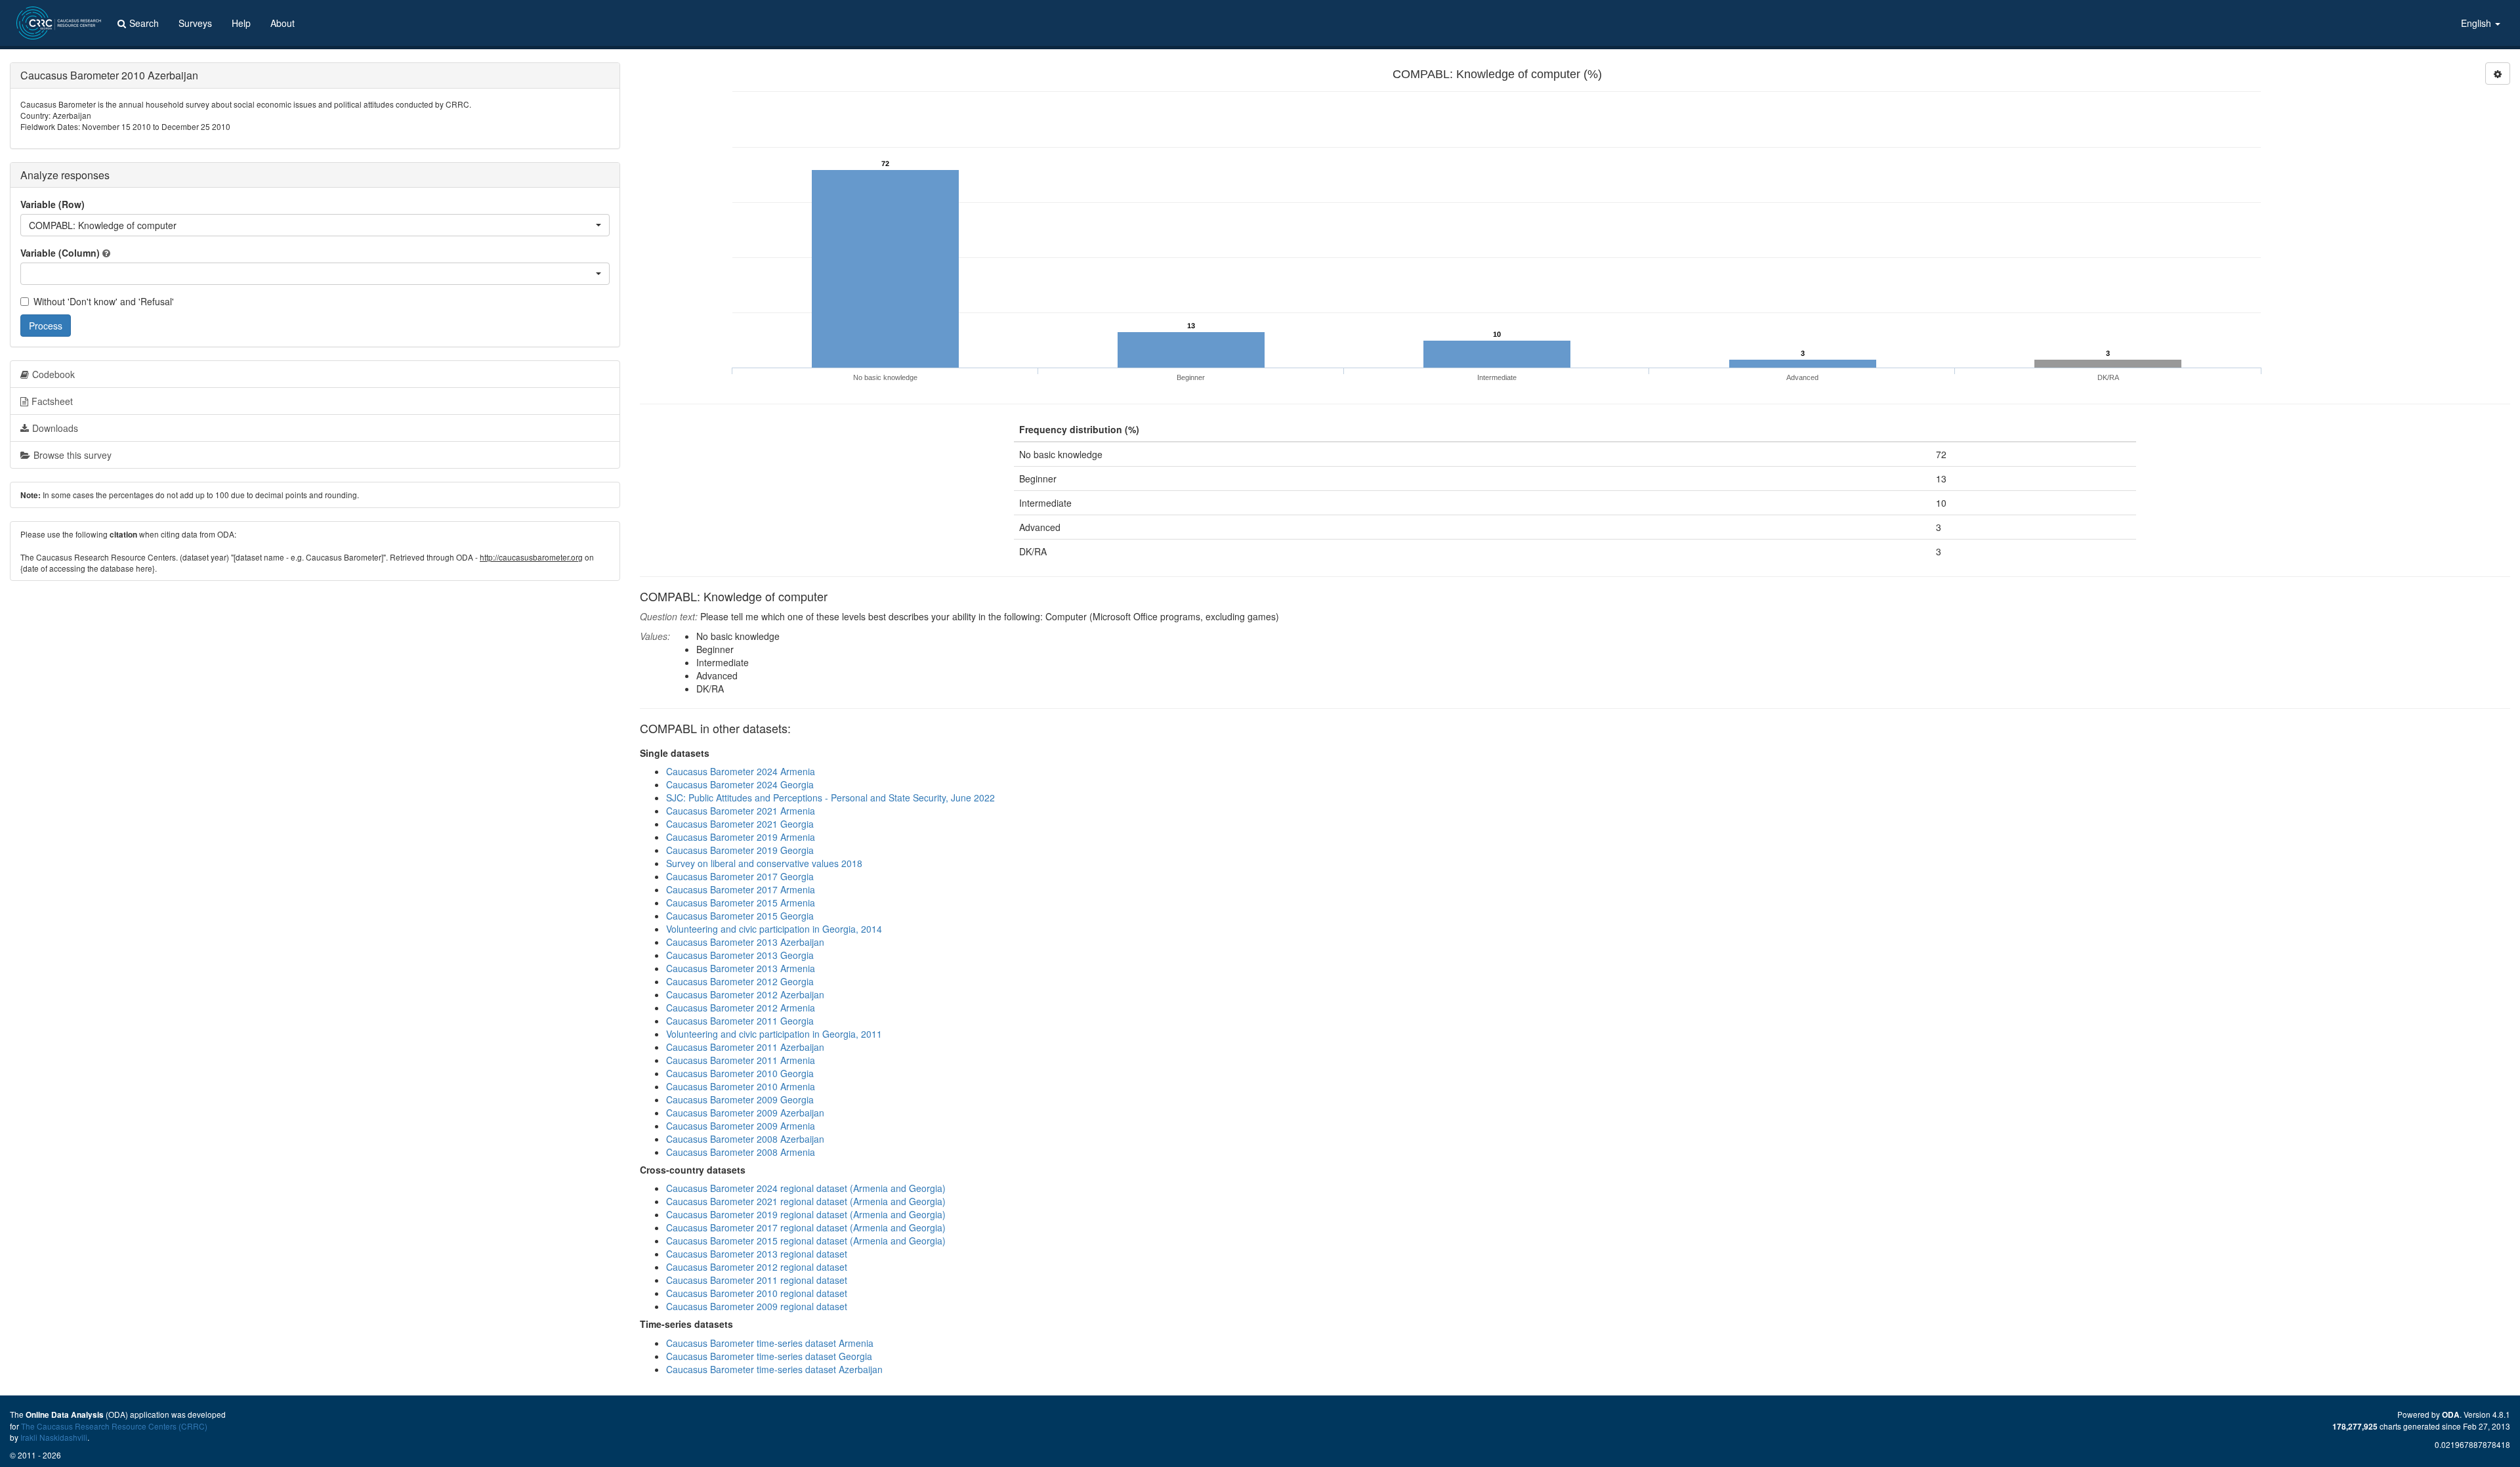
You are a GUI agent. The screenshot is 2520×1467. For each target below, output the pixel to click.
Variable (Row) (52, 204)
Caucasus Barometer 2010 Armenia (741, 1086)
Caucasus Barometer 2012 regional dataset (757, 1267)
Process (46, 326)
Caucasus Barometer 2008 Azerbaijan (745, 1139)
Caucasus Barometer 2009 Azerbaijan (745, 1113)
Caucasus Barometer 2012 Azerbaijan (745, 994)
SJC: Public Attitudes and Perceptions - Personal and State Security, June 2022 (830, 797)
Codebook (53, 374)
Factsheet (52, 401)
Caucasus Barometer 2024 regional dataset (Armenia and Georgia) (806, 1188)
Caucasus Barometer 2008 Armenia (741, 1152)
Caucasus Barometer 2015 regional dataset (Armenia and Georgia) (806, 1241)
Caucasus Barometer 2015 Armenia (741, 903)
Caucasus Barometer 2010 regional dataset (757, 1293)
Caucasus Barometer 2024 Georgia (740, 784)
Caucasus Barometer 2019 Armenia (741, 837)
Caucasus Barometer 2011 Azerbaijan (745, 1047)
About (283, 23)
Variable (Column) (60, 253)
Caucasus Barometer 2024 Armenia (741, 771)
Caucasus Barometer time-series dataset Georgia (769, 1356)
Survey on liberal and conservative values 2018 (764, 863)
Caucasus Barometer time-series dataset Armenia (770, 1343)
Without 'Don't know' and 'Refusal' (104, 301)
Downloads (55, 428)
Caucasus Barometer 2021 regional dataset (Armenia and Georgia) (806, 1201)
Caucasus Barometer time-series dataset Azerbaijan (774, 1369)
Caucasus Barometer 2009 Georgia (740, 1099)
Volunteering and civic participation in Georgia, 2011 (774, 1034)
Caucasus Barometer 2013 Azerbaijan (745, 942)
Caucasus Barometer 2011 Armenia (741, 1060)
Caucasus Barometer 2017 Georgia (740, 876)
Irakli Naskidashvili (54, 1437)
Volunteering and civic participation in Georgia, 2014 (774, 929)
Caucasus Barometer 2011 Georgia (740, 1021)
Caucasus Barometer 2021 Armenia (741, 811)
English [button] (2477, 23)
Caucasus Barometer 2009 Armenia (741, 1126)
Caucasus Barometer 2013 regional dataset (757, 1254)
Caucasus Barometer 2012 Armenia (741, 1008)
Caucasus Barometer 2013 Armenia (741, 968)
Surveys (195, 23)
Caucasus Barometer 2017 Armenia (741, 889)
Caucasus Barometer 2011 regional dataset (757, 1280)
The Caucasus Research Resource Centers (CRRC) (114, 1426)
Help (241, 23)
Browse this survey (73, 455)
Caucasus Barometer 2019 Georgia (740, 850)
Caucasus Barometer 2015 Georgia (740, 916)
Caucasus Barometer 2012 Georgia (740, 981)
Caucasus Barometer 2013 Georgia (740, 955)
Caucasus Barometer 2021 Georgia (740, 824)
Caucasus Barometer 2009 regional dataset (757, 1306)
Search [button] (144, 23)
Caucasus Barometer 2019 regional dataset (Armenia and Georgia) (806, 1214)
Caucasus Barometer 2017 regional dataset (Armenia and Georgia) (806, 1227)
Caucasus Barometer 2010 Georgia (740, 1073)
